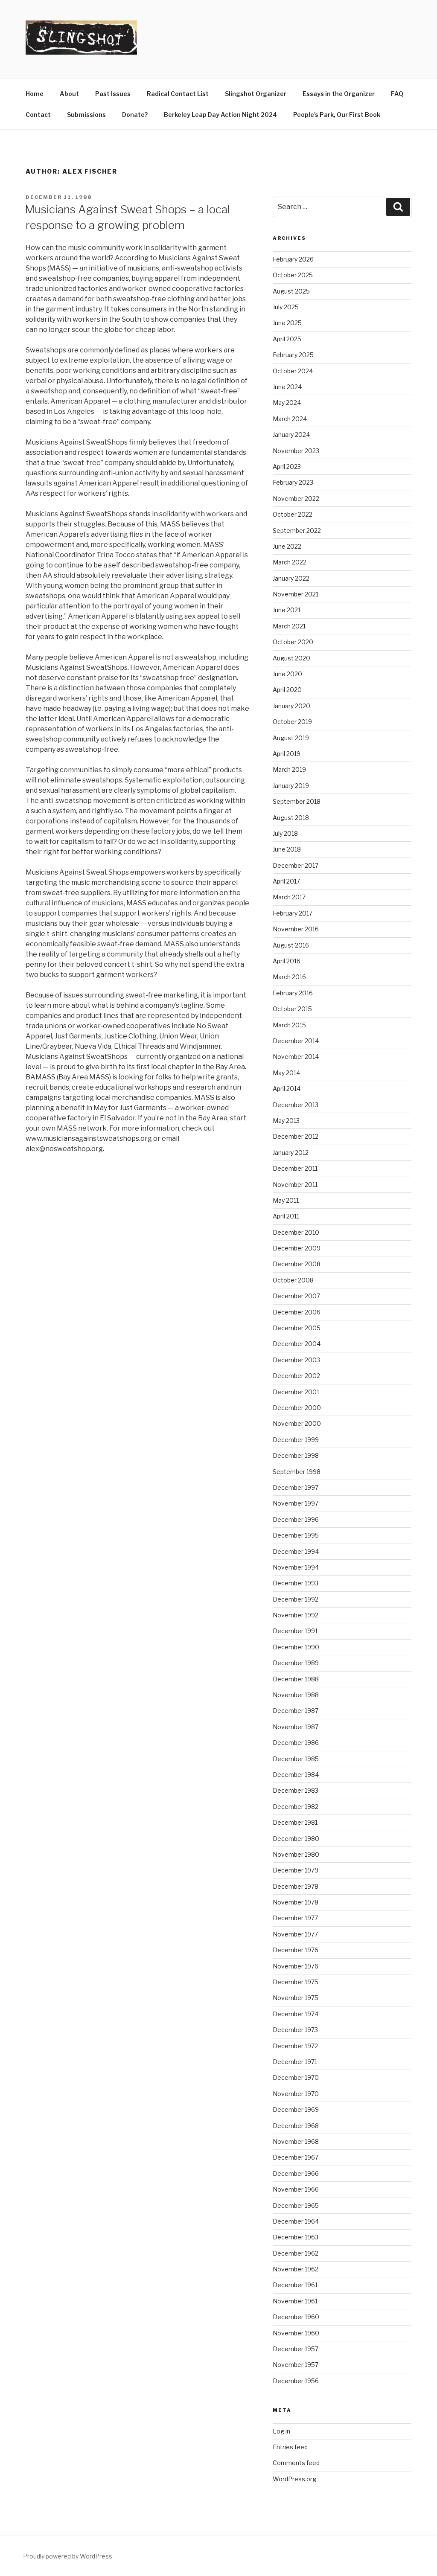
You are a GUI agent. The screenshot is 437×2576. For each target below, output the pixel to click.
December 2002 (296, 1376)
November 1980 (296, 1854)
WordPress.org (294, 2479)
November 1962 (296, 2269)
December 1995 (296, 1535)
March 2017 (289, 897)
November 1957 (296, 2365)
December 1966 (296, 2173)
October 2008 (293, 1280)
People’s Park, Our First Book (337, 115)
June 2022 (287, 546)
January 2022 (291, 578)
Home (35, 94)
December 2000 (297, 1408)
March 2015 (289, 1025)
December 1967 (296, 2157)
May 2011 (286, 1200)
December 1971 (295, 2062)
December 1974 (296, 2014)
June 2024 (287, 387)
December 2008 (297, 1264)
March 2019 (289, 769)
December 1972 (295, 2046)
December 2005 (297, 1328)
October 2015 (292, 1009)
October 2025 (293, 275)
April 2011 (286, 1216)
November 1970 (296, 2094)
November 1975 (296, 1998)
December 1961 (295, 2285)
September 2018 (297, 801)
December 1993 (296, 1583)
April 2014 (287, 1089)
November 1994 (296, 1567)
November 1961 (295, 2301)
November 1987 (296, 1727)
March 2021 (289, 626)
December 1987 (296, 1711)
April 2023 (287, 467)
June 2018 (287, 849)
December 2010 (296, 1232)
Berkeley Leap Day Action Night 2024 (220, 115)
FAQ (397, 94)
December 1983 (296, 1790)
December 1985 (296, 1759)
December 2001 (296, 1392)
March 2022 (290, 562)
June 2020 (287, 674)
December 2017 (296, 865)
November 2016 (296, 929)
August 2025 (291, 291)
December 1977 (295, 1918)
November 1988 (296, 1695)
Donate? (135, 115)
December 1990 (296, 1647)
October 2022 (293, 514)
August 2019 (291, 738)
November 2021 (296, 594)
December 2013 (296, 1105)
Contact (38, 115)
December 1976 (296, 1950)
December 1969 (296, 2109)
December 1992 (296, 1599)
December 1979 (296, 1870)
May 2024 (287, 403)
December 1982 (296, 1807)
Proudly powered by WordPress (68, 2556)
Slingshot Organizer (256, 94)
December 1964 (296, 2221)
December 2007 (296, 1296)
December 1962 (296, 2253)
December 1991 (295, 1631)
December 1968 (296, 2126)
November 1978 (296, 1902)
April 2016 (287, 961)
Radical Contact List (178, 94)
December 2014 (296, 1041)
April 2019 (287, 754)
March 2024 (290, 419)
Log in (281, 2431)
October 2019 (292, 722)
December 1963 (296, 2237)
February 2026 (293, 259)
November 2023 (296, 451)
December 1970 (296, 2077)
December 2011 (295, 1168)
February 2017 (293, 913)
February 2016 (293, 993)
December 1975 (296, 1982)
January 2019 (291, 786)
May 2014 (286, 1073)
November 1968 (296, 2141)
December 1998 (296, 1455)
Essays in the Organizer (339, 94)
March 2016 (289, 977)
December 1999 (296, 1440)
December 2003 (296, 1360)
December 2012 (296, 1136)
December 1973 (295, 2030)
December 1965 (296, 2205)
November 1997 (296, 1503)
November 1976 (296, 1966)
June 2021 (287, 610)
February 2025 (293, 355)
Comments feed (296, 2463)
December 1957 (296, 2349)
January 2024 (291, 435)
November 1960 (296, 2333)
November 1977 (295, 1934)
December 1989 (296, 1663)
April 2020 (287, 690)
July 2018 (285, 833)
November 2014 (296, 1057)
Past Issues (113, 94)
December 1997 (296, 1487)
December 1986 (296, 1743)
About (69, 94)
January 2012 (291, 1153)
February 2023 (293, 482)
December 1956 (296, 2381)
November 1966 (296, 2189)
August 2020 (291, 658)
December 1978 (296, 1886)
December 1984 (296, 1775)
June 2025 (287, 323)
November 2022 (296, 499)
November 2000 (297, 1423)
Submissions (86, 115)
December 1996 (296, 1519)
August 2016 (291, 945)
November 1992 (296, 1615)
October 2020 (293, 642)
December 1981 (295, 1822)
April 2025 (287, 339)
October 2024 (293, 371)
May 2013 (286, 1121)
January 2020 (291, 706)
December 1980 (296, 1839)
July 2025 (286, 307)
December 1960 (296, 2317)
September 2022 (297, 531)
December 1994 (296, 1551)
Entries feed (290, 2447)
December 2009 (297, 1248)
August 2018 (291, 818)
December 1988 (296, 1679)
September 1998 (297, 1472)
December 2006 (297, 1312)
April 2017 (286, 881)
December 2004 (297, 1344)
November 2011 (295, 1185)
